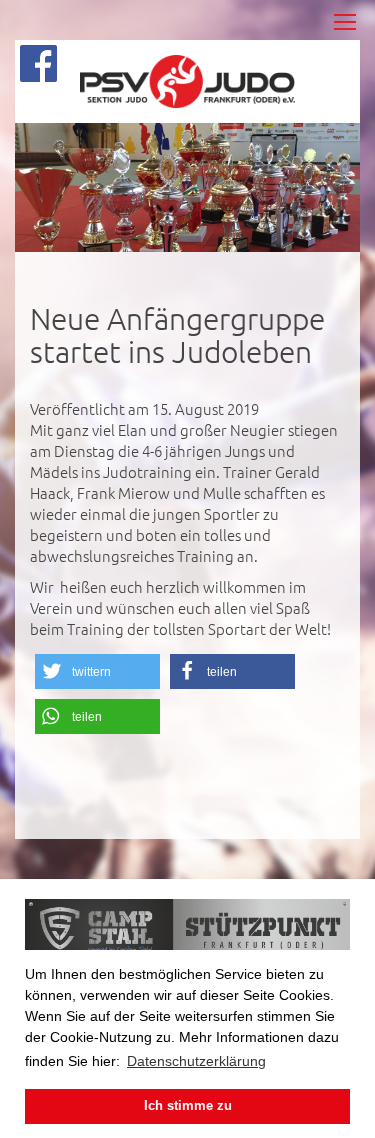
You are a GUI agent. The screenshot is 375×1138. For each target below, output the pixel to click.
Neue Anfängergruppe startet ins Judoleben (177, 335)
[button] (97, 671)
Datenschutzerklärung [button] (196, 1061)
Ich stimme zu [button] (188, 1106)
